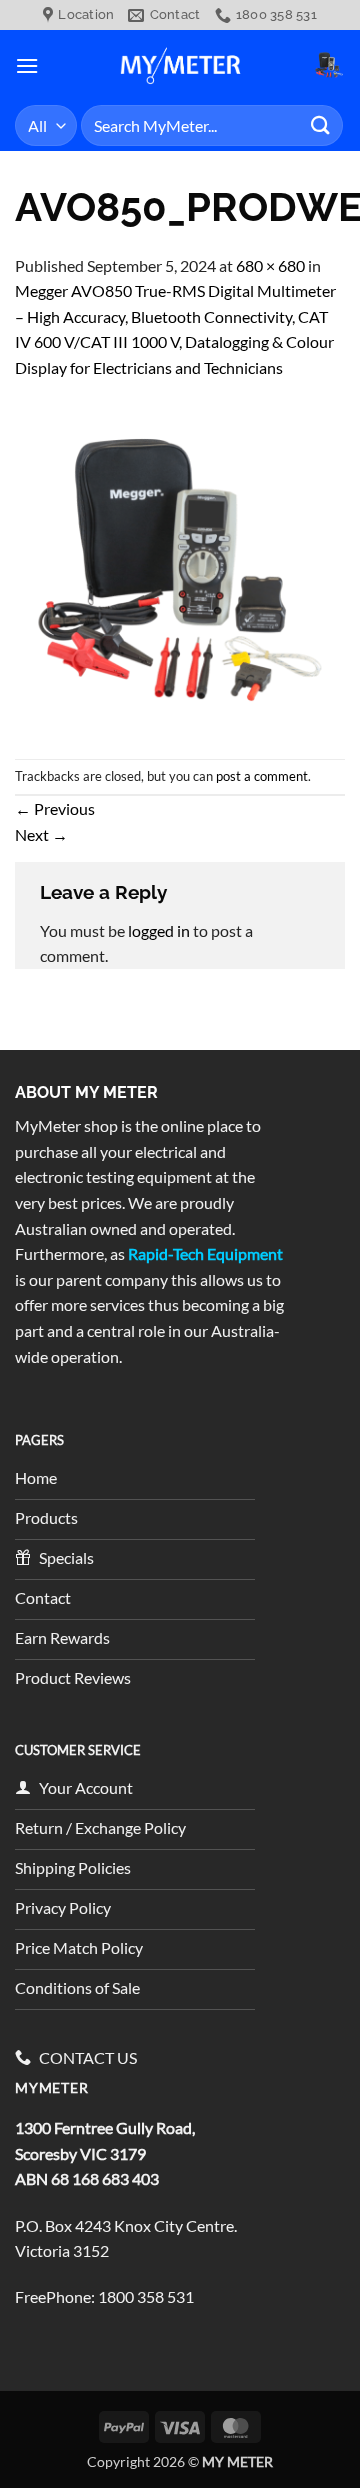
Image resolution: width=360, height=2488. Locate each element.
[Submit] (321, 125)
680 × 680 (270, 265)
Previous (55, 808)
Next (41, 834)
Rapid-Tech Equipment (205, 1253)
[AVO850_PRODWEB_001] (180, 567)
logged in (159, 930)
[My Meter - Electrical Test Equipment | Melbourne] (180, 65)
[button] (27, 65)
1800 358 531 (146, 2296)
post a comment (262, 776)
